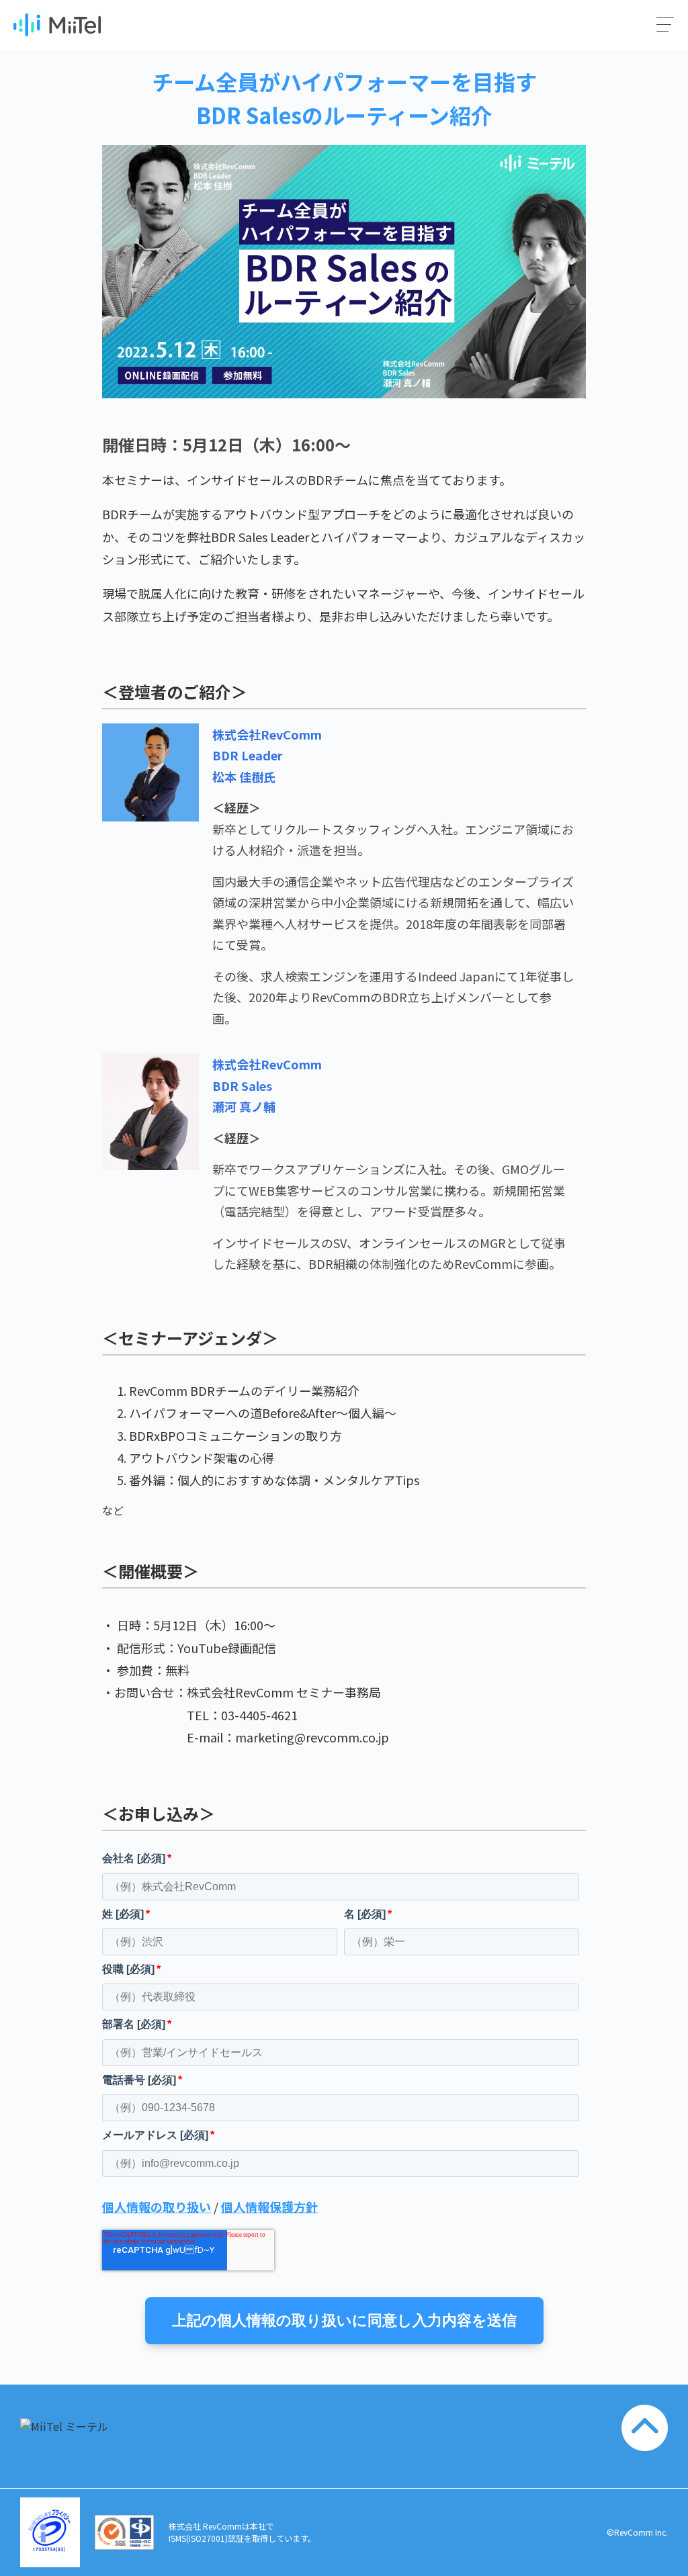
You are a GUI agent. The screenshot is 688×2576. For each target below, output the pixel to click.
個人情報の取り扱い (157, 2207)
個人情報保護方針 (269, 2207)
